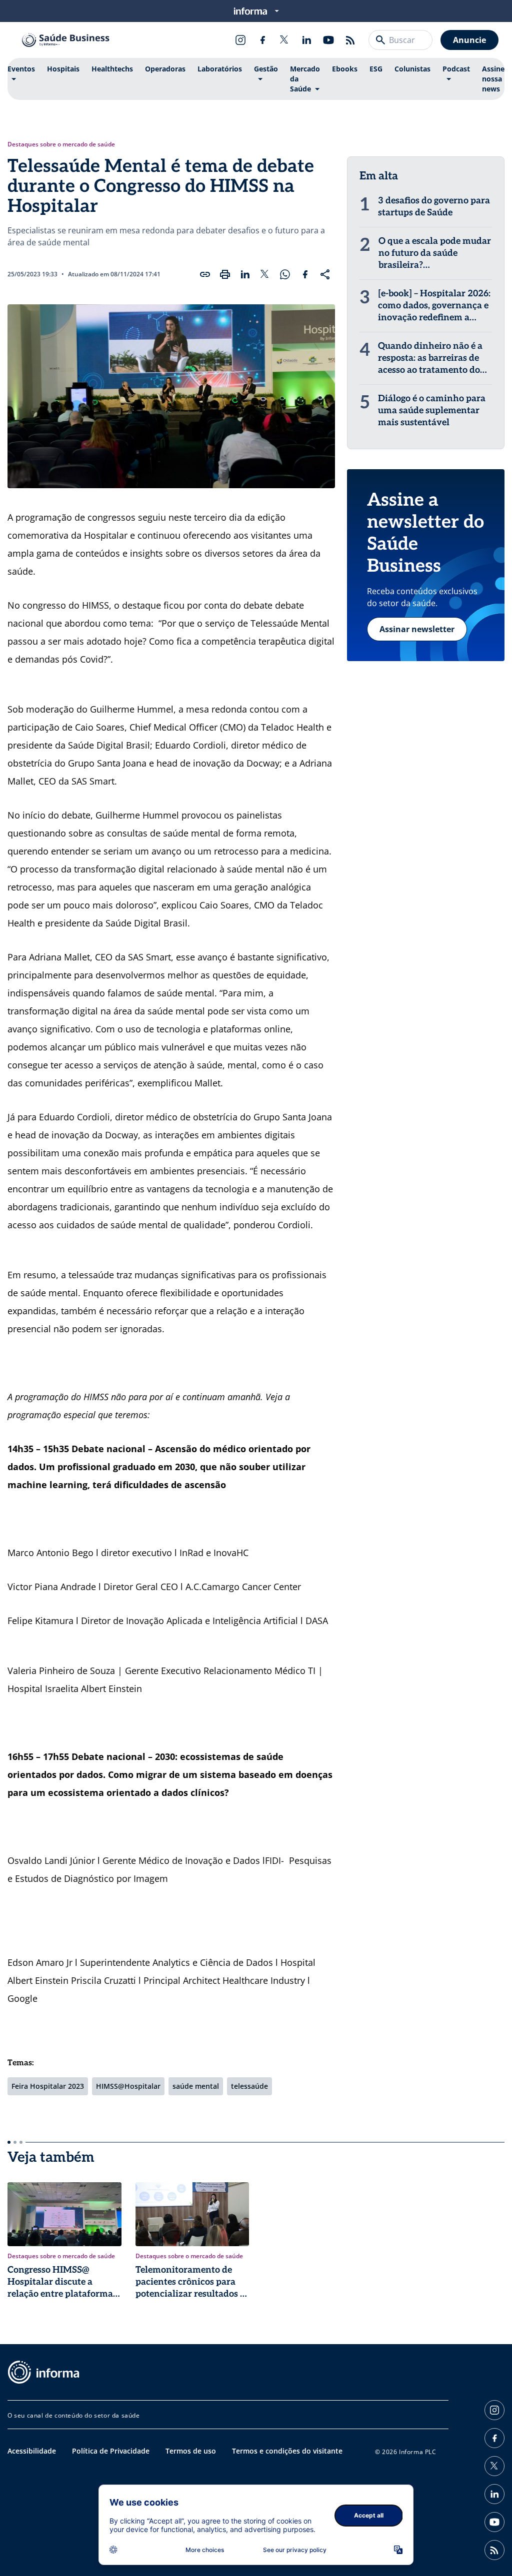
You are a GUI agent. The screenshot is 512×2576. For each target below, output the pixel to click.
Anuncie (469, 40)
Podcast (456, 69)
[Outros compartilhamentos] (325, 274)
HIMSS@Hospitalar (128, 2086)
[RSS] (350, 40)
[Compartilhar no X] (265, 274)
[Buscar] (380, 40)
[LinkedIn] (306, 40)
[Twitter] (284, 40)
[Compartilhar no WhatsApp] (285, 274)
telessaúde (249, 2086)
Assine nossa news (493, 79)
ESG (376, 69)
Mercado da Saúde (305, 79)
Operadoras (165, 69)
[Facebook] (262, 40)
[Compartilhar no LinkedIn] (245, 274)
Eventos (21, 69)
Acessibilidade (32, 2451)
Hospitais (63, 69)
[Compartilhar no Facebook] (305, 274)
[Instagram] (240, 40)
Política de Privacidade (111, 2451)
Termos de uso (191, 2451)
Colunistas (412, 69)
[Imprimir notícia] (225, 274)
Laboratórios (220, 69)
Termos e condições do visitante (287, 2451)
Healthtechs (112, 69)
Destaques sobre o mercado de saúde (61, 144)
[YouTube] (328, 40)
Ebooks (345, 69)
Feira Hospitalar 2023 (48, 2086)
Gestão (266, 69)
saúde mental (196, 2086)
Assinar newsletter (417, 629)
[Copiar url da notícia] (205, 274)
